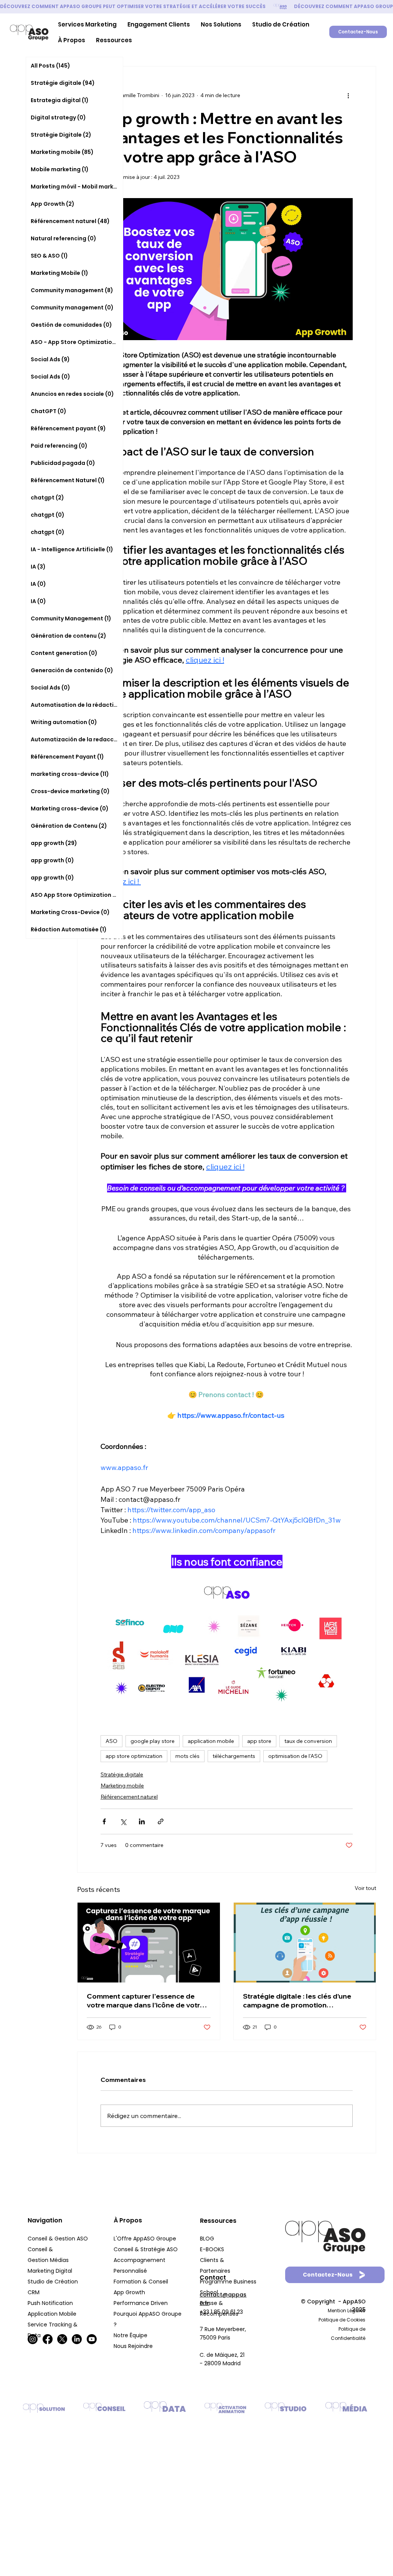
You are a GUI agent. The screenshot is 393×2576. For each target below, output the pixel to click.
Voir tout (365, 1888)
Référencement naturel (129, 1797)
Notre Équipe (131, 2335)
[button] (87, 24)
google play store (153, 1741)
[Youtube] (92, 2339)
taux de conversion (308, 1741)
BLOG (207, 2239)
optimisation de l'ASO (295, 1756)
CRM (34, 2292)
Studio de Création (54, 2282)
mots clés (187, 1756)
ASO (111, 1741)
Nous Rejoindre (134, 2346)
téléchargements (234, 1756)
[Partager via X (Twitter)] (123, 1821)
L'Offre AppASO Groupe (145, 2239)
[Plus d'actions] (348, 96)
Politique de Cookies (342, 2320)
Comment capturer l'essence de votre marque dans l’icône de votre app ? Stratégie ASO (145, 2001)
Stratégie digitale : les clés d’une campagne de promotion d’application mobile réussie (297, 2001)
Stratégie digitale (122, 1774)
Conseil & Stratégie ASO (146, 2249)
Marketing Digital (51, 2271)
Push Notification (51, 2303)
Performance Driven (141, 2303)
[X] (62, 2339)
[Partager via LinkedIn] (142, 1821)
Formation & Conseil (141, 2282)
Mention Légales (347, 2311)
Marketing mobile (122, 1786)
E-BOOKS (212, 2249)
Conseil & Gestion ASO (58, 2239)
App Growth (129, 2292)
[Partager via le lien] (161, 1821)
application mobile (211, 1741)
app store (259, 1741)
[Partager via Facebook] (104, 1821)
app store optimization (134, 1756)
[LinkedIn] (77, 2339)
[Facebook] (48, 2339)
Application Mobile (52, 2314)
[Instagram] (33, 2339)
